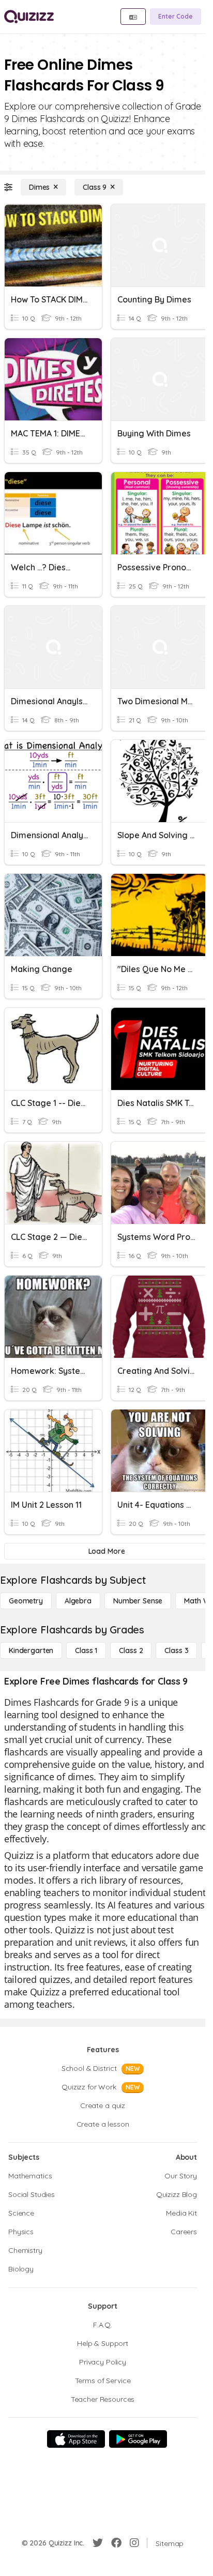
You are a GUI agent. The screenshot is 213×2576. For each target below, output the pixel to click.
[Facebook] (116, 2543)
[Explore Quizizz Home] (29, 17)
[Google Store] (138, 2439)
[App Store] (76, 2439)
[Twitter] (98, 2543)
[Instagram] (134, 2543)
